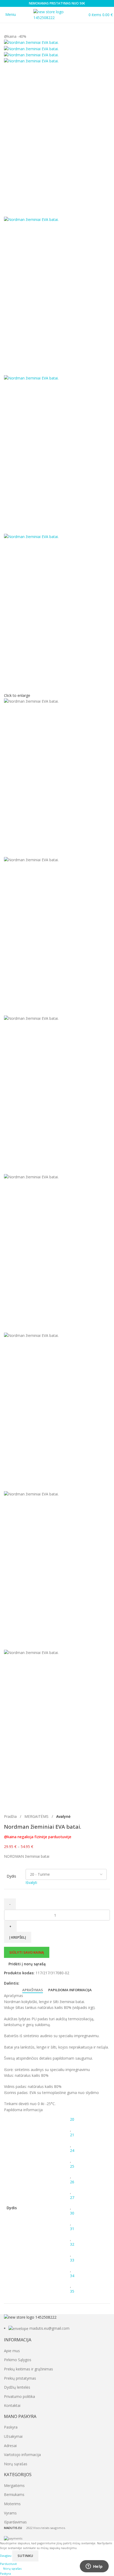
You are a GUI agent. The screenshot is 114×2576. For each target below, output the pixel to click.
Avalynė (63, 1816)
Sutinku (25, 2556)
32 (72, 2244)
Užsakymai (13, 2436)
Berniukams (14, 2494)
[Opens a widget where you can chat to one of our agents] (94, 2567)
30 (72, 2213)
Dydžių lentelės (17, 2387)
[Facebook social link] (22, 1983)
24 (72, 2150)
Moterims (12, 2504)
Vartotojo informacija (22, 2455)
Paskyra (11, 2427)
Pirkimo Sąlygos (18, 2360)
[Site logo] (57, 14)
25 (72, 2166)
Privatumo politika (19, 2396)
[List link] (57, 2323)
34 (72, 2276)
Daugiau (6, 2556)
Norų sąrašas (16, 2464)
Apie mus (12, 2351)
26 (72, 2182)
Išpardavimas (15, 2522)
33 (72, 2260)
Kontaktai (12, 2405)
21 (72, 2135)
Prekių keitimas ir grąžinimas (28, 2369)
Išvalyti (31, 1882)
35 (72, 2291)
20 (72, 2119)
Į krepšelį (18, 1937)
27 (72, 2197)
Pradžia (11, 1816)
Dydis (11, 1876)
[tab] (33, 1990)
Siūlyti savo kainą (27, 1952)
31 (72, 2229)
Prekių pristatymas (20, 2378)
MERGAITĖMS (37, 1816)
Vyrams (10, 2513)
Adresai (10, 2446)
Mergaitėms (14, 2485)
